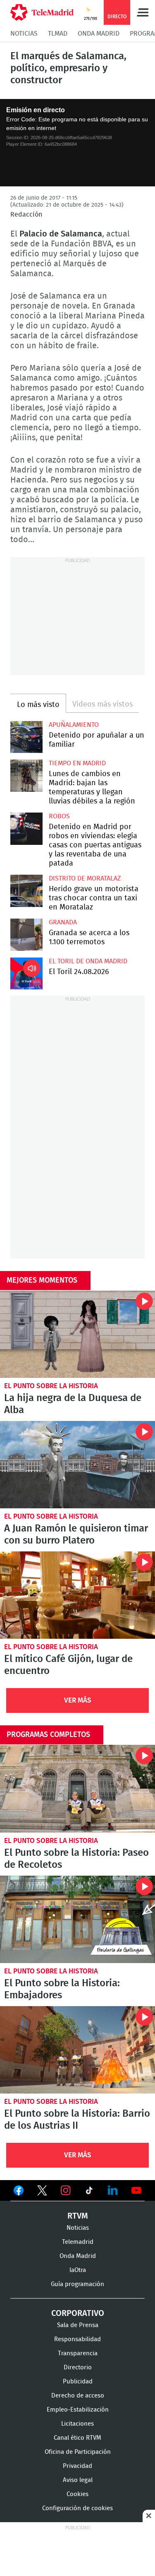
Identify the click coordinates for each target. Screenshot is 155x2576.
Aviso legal (78, 2480)
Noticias (24, 34)
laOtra (78, 2270)
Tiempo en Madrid (77, 763)
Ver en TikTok (89, 2192)
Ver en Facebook (19, 2192)
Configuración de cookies (77, 2508)
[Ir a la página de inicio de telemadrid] (42, 12)
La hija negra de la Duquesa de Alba (77, 1334)
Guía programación (77, 2284)
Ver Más (78, 1700)
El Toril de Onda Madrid (88, 961)
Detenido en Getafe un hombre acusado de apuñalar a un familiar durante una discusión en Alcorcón (26, 737)
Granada (63, 922)
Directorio (78, 2367)
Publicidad (78, 2382)
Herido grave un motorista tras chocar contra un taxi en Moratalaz (26, 891)
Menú (143, 12)
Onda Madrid (99, 34)
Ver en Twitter (42, 2192)
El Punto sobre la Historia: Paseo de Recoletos (77, 1788)
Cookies (77, 2494)
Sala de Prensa (78, 2325)
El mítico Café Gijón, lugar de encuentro (77, 1595)
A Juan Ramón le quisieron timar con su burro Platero (77, 1465)
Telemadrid (78, 2242)
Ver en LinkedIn (113, 2190)
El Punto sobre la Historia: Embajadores (77, 1919)
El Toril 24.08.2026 (26, 974)
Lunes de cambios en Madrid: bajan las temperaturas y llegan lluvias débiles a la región (26, 776)
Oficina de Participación (78, 2452)
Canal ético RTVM (77, 2438)
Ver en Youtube (136, 2190)
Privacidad (77, 2466)
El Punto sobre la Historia (51, 1386)
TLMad (58, 34)
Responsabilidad (77, 2339)
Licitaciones (77, 2424)
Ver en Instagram (66, 2190)
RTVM (78, 2216)
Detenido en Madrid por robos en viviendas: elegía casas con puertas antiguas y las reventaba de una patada (26, 829)
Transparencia (78, 2353)
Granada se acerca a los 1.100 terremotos (26, 935)
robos (59, 816)
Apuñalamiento (74, 725)
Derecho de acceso (78, 2396)
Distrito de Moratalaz (85, 878)
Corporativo (78, 2313)
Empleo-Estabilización (78, 2410)
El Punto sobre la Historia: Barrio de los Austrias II (77, 2050)
